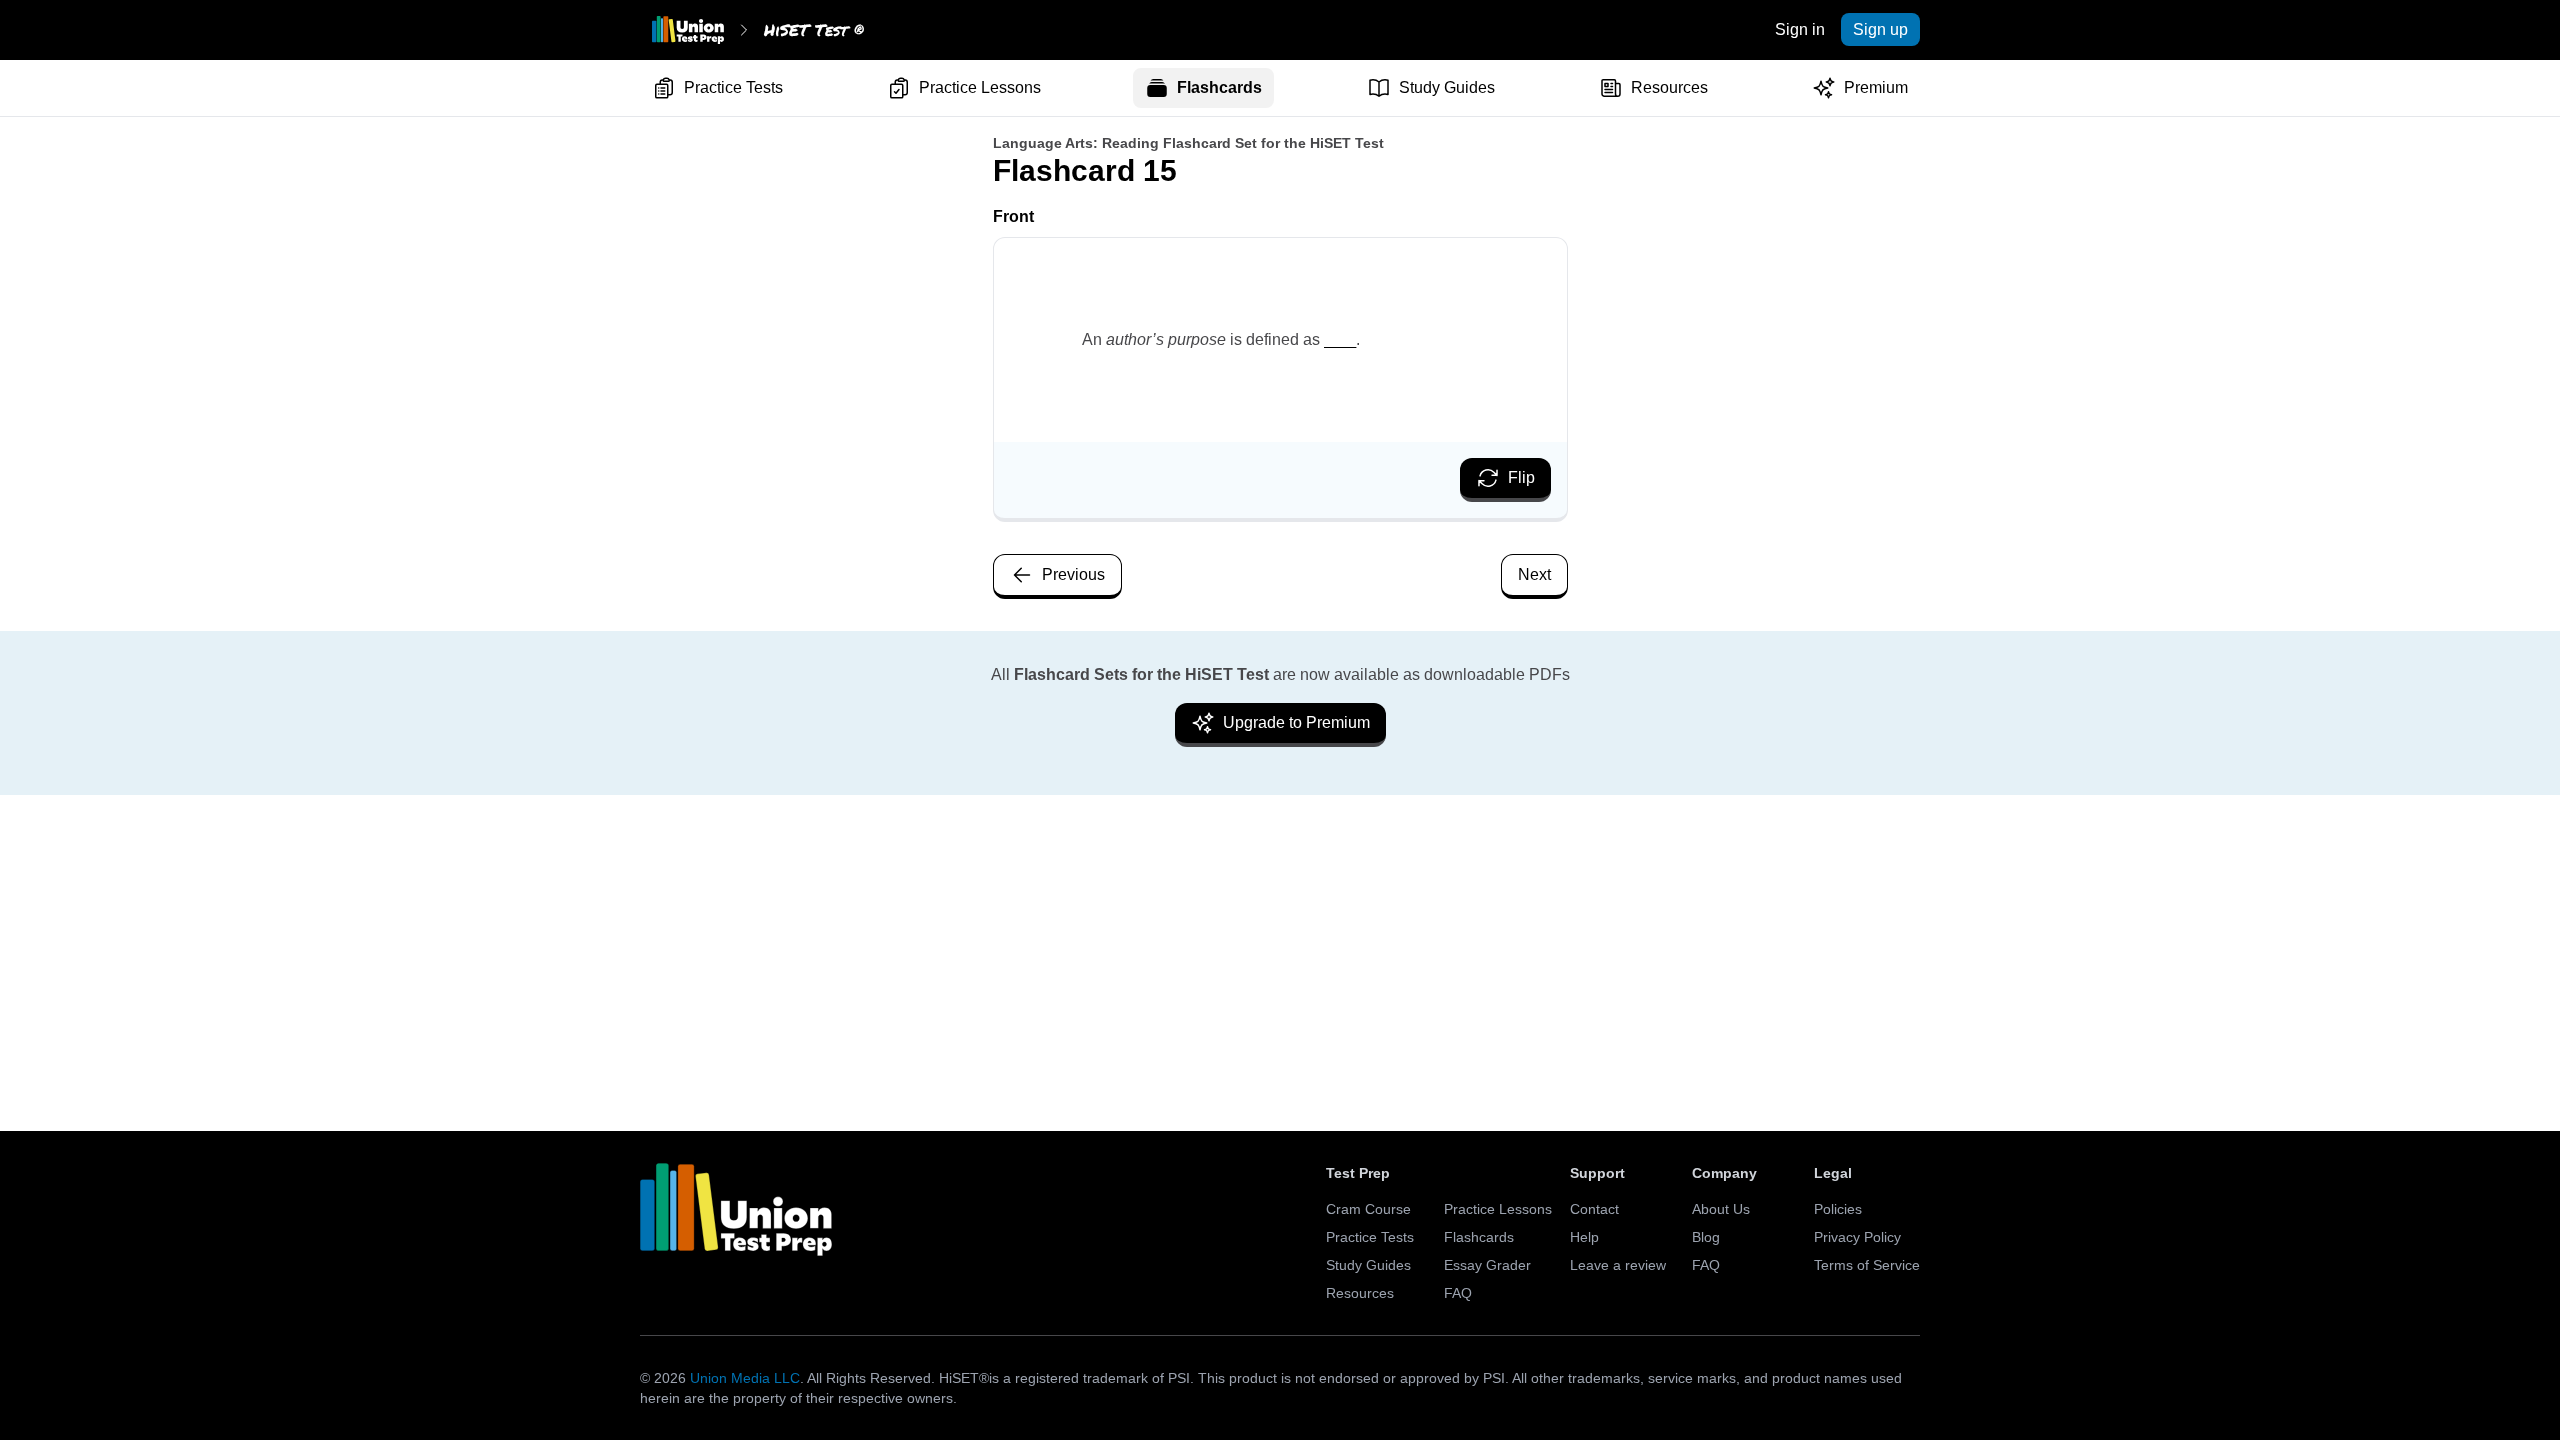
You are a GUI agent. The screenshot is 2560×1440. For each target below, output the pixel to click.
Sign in (1800, 29)
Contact (1594, 1209)
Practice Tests (733, 87)
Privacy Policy (1857, 1237)
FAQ (1458, 1293)
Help (1584, 1237)
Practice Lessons (980, 87)
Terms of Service (1867, 1265)
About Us (1721, 1209)
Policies (1838, 1209)
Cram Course (1368, 1209)
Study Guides (1447, 87)
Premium (1876, 87)
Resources (1669, 87)
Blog (1706, 1237)
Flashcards (1219, 87)
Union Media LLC (745, 1378)
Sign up (1880, 29)
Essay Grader (1487, 1265)
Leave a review (1618, 1265)
